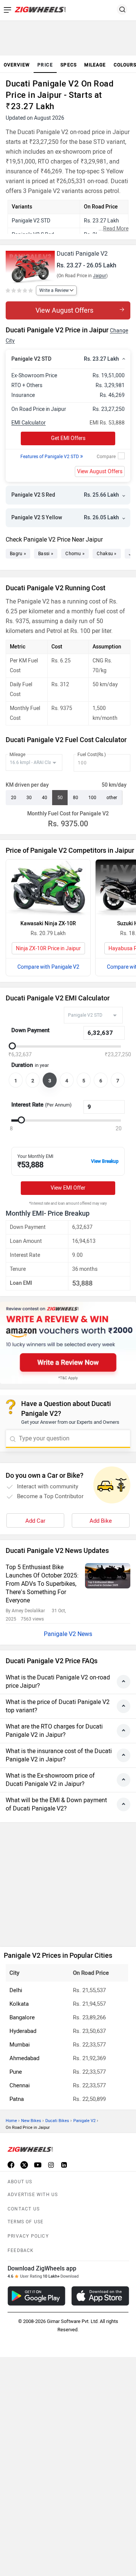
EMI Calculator (29, 423)
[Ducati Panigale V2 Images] (30, 264)
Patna (17, 2099)
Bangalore (22, 2017)
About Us (20, 2182)
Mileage (17, 755)
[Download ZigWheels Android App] (36, 2296)
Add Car (35, 1521)
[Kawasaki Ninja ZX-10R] (48, 888)
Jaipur (100, 276)
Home (11, 2121)
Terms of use (25, 2222)
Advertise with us (33, 2195)
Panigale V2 (84, 2121)
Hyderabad (23, 2031)
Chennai (20, 2085)
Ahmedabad (24, 2058)
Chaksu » (107, 554)
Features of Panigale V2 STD (52, 457)
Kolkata (19, 2004)
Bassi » (46, 554)
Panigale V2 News (68, 1634)
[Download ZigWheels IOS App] (100, 2296)
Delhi (16, 1990)
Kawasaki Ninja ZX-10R (48, 924)
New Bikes (31, 2121)
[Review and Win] (68, 1343)
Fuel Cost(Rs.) (92, 755)
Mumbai (20, 2045)
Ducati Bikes (57, 2121)
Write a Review (54, 290)
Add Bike (101, 1521)
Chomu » (75, 554)
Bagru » (18, 554)
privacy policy (28, 2236)
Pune (16, 2072)
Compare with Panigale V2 (48, 967)
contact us (24, 2209)
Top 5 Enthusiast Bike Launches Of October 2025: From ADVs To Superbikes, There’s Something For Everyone (42, 1584)
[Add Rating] (20, 291)
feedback (21, 2250)
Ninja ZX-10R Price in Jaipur (48, 948)
